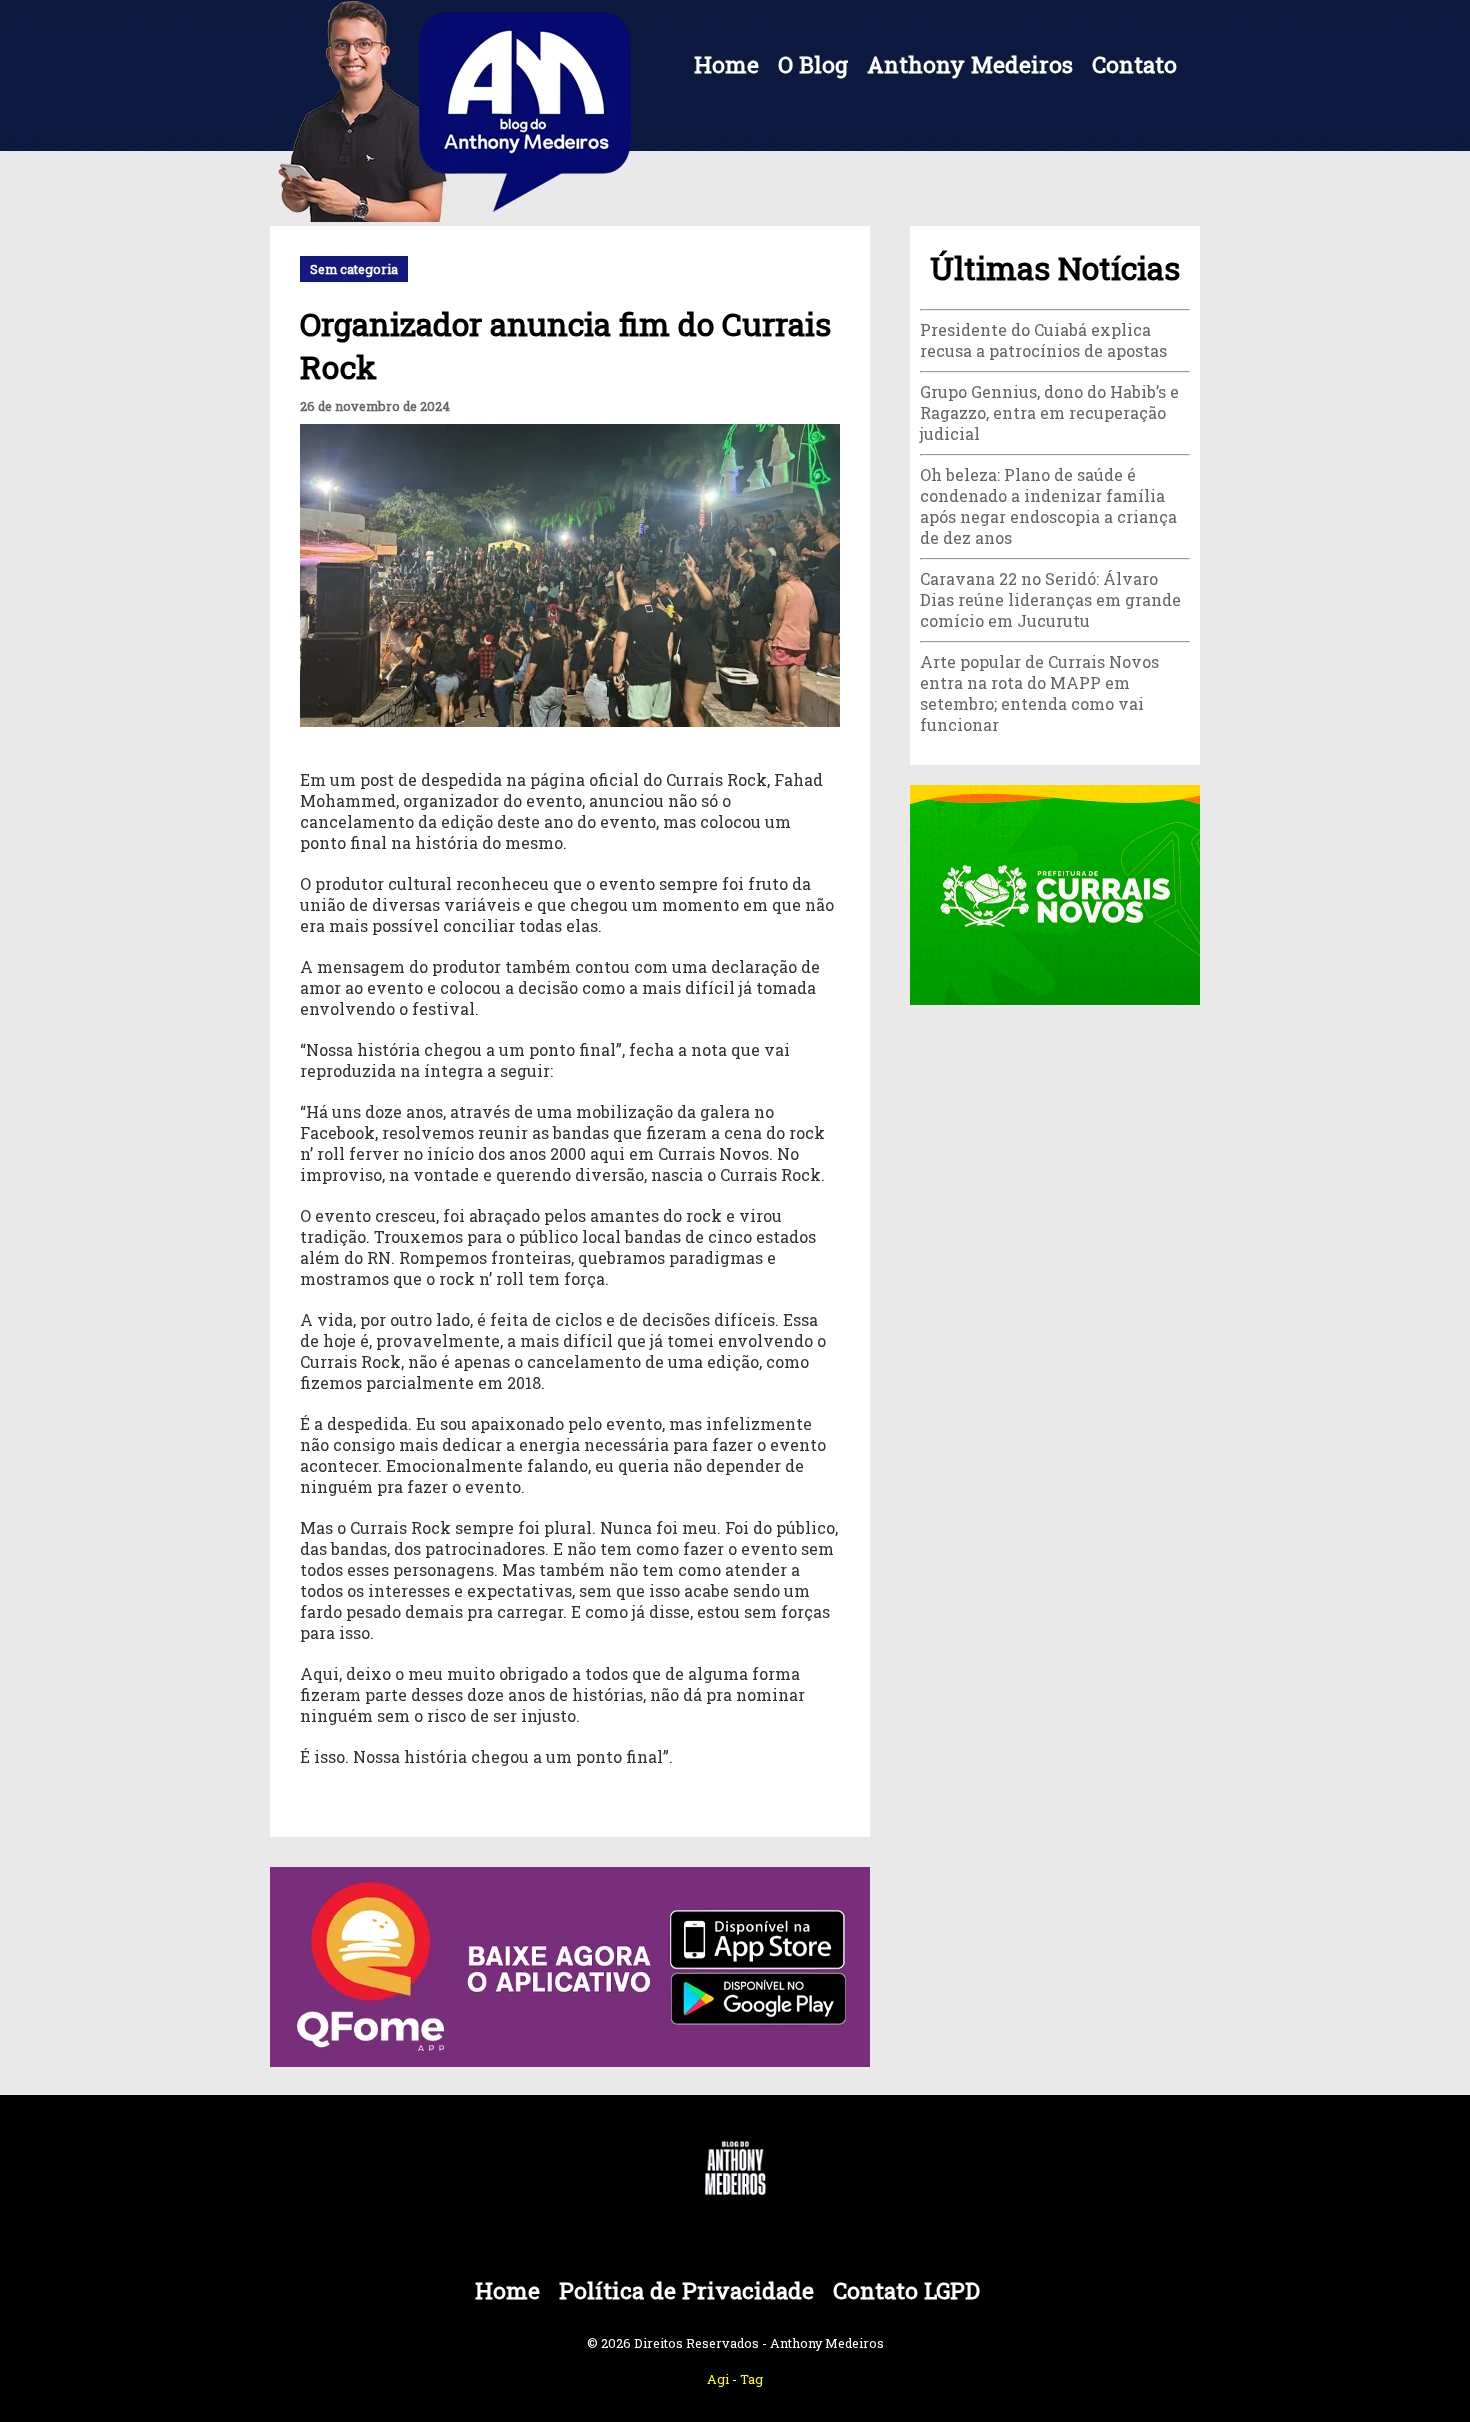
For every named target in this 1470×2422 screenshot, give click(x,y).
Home (726, 64)
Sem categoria (354, 269)
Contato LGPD (906, 2290)
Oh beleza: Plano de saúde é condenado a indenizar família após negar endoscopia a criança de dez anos (1048, 506)
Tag (751, 2379)
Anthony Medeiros (970, 64)
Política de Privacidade (686, 2290)
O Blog (813, 64)
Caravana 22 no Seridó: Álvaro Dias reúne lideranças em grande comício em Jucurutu (1050, 599)
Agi (718, 2379)
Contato (1134, 64)
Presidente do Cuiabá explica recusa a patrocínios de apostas (1043, 340)
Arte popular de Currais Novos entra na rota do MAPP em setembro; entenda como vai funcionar (1039, 693)
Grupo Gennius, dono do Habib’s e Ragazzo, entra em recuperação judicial (1049, 412)
